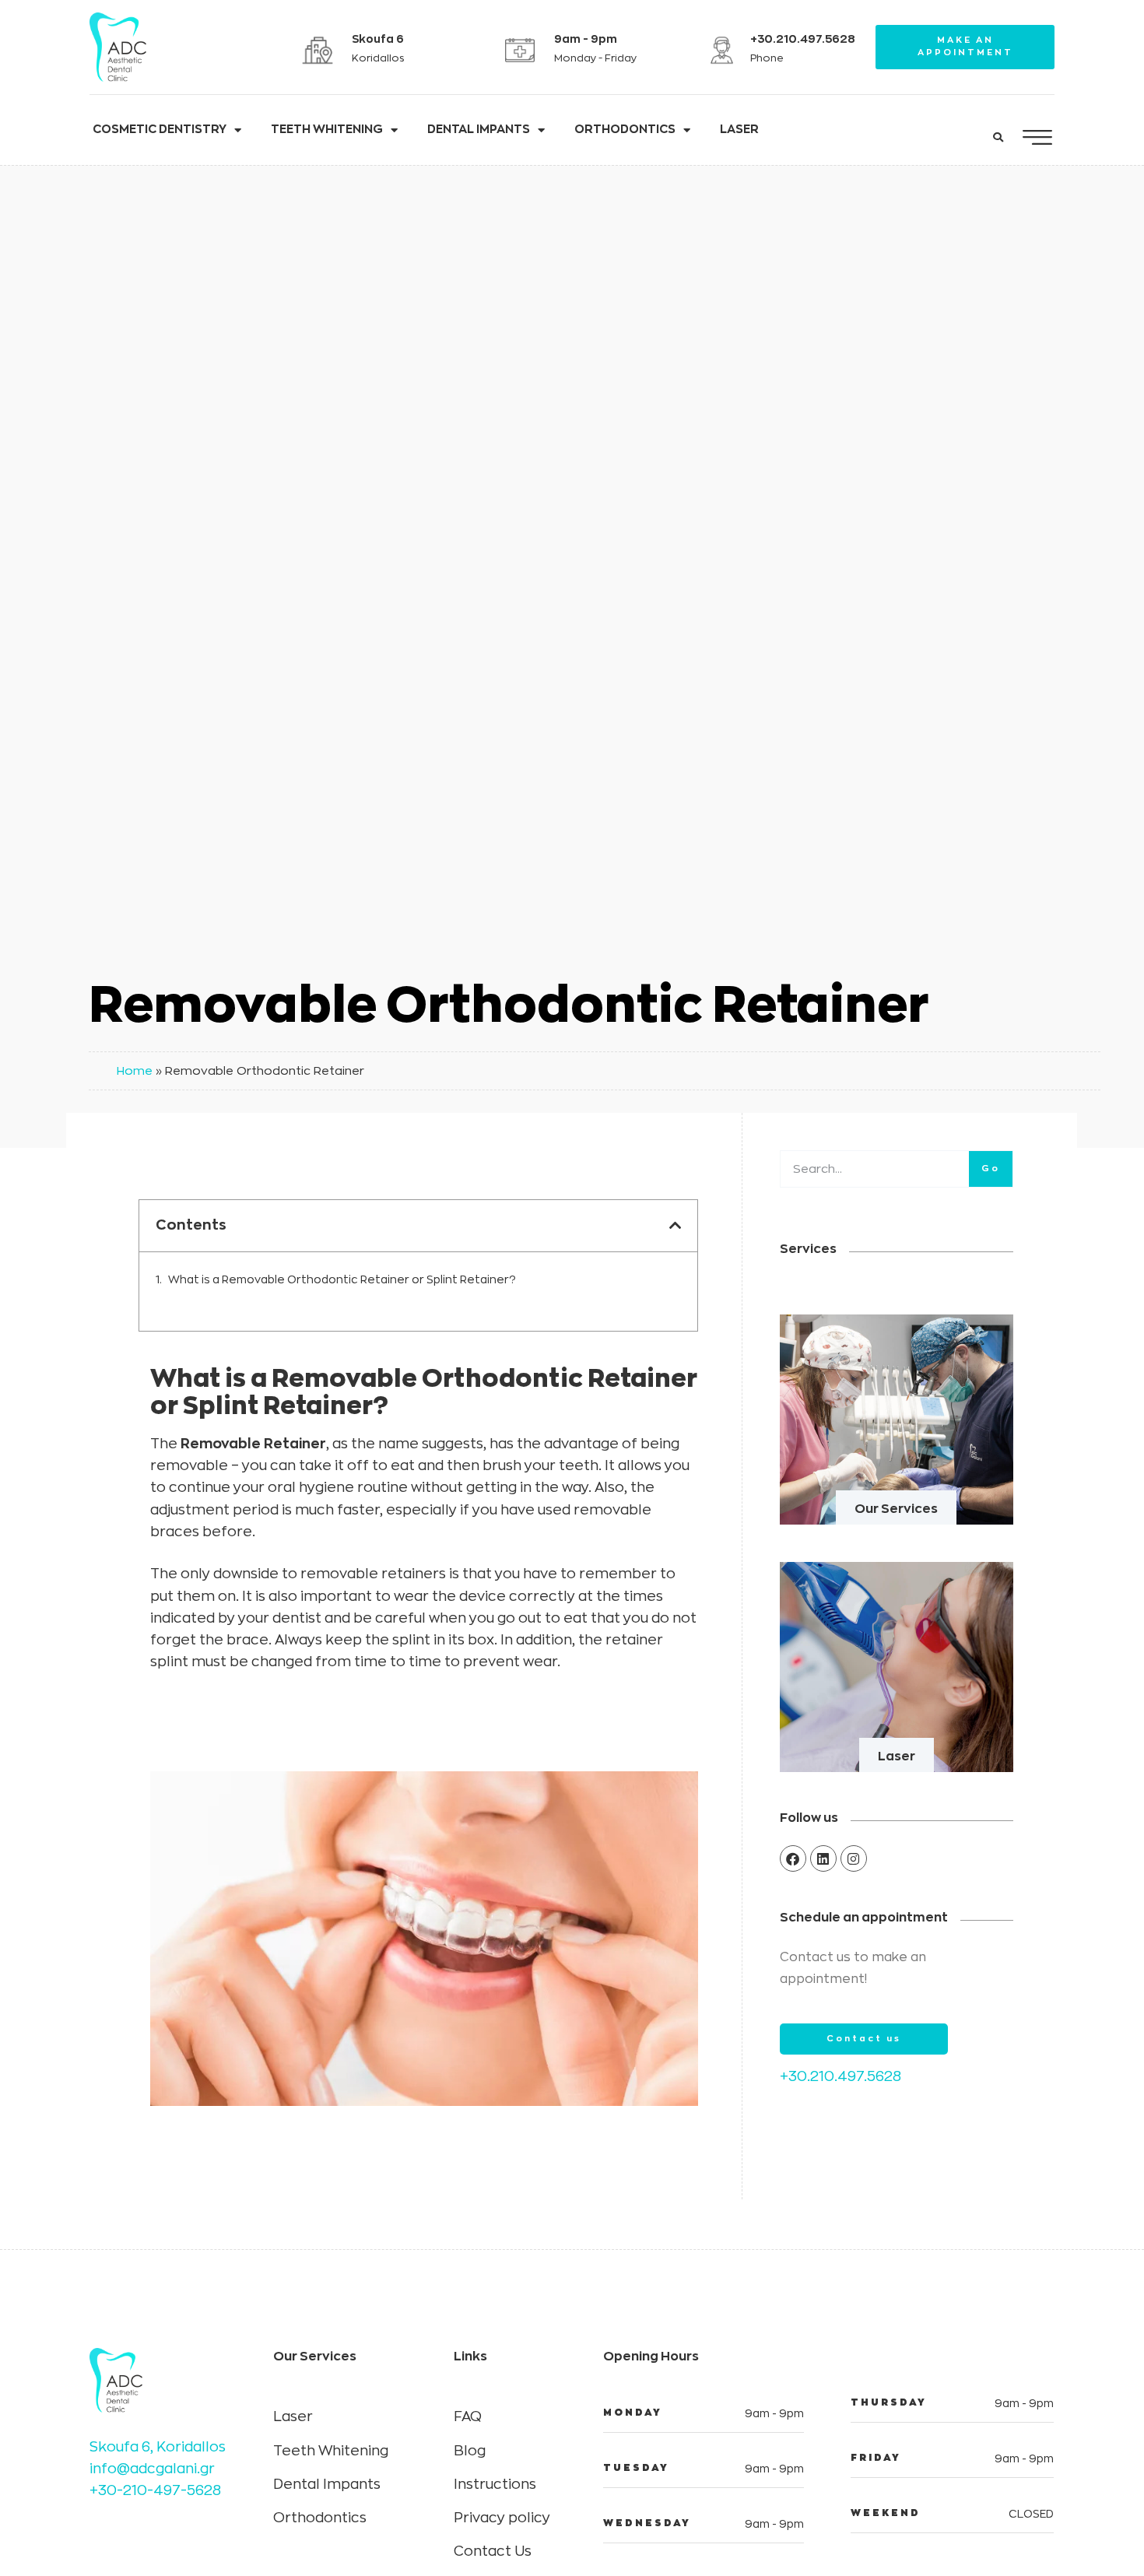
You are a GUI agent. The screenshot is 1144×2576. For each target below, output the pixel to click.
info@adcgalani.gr (152, 2469)
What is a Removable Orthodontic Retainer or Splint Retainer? (343, 1279)
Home (135, 1070)
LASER (739, 130)
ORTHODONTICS (625, 130)
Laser (897, 1757)
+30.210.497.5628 (840, 2076)
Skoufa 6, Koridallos (158, 2447)
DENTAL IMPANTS (479, 130)
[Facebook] (793, 1858)
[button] (998, 138)
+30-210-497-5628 (155, 2490)
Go (991, 1169)
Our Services (896, 1509)
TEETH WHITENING (327, 130)
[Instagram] (854, 1858)
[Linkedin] (823, 1858)
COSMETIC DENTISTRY (160, 130)
